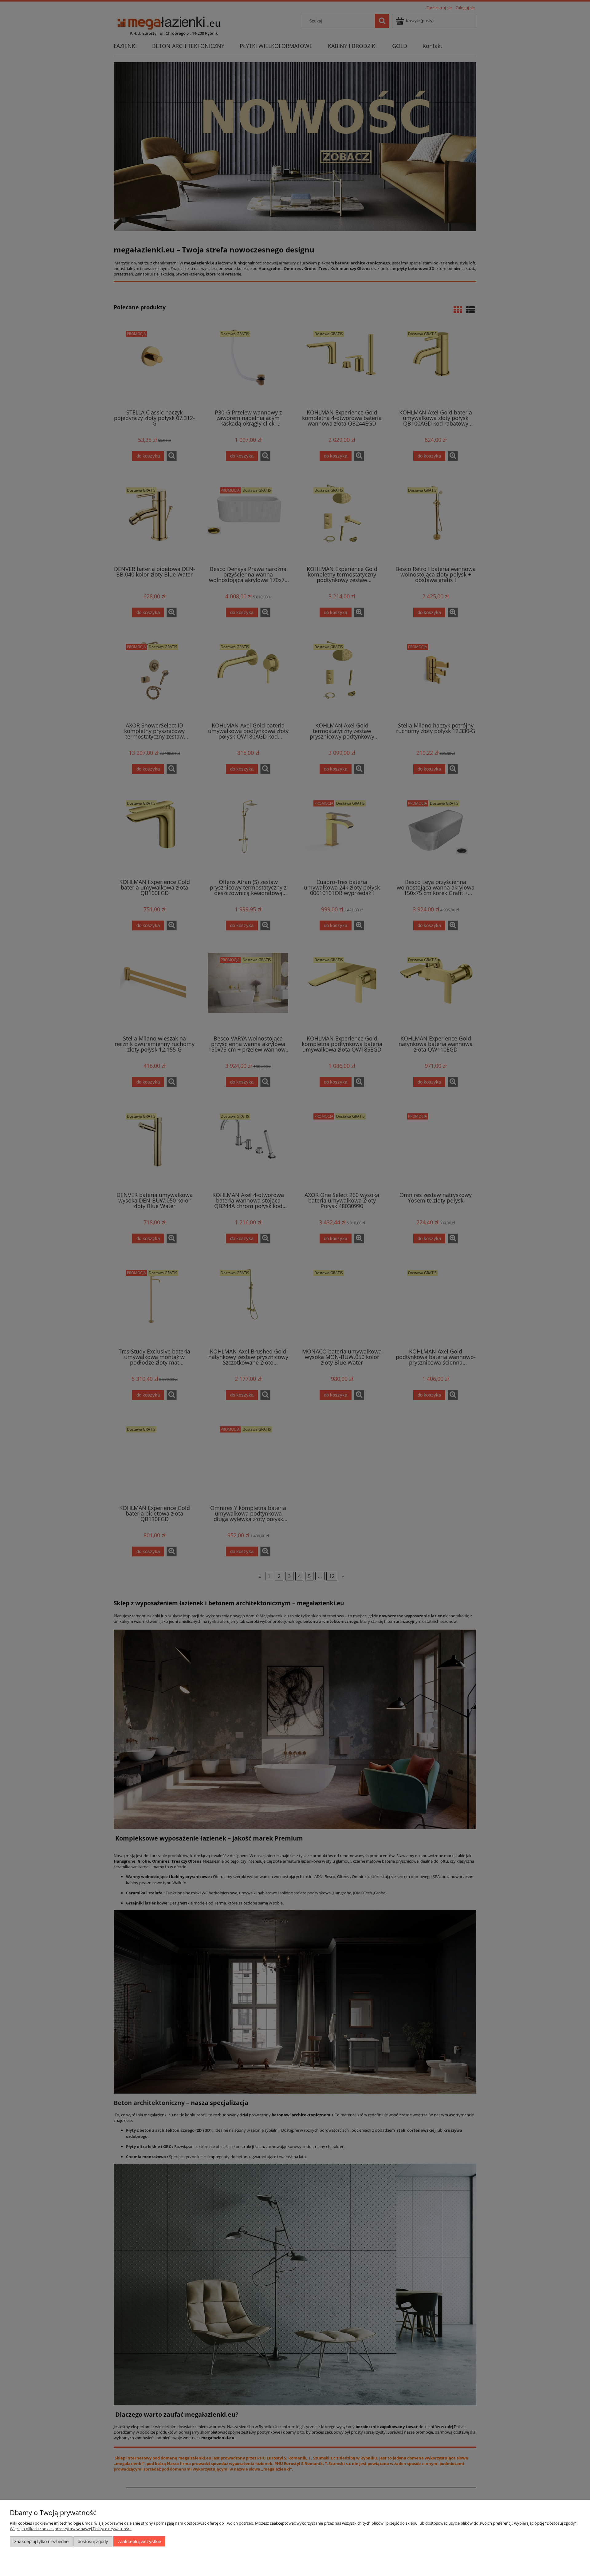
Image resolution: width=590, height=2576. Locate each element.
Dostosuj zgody (93, 2541)
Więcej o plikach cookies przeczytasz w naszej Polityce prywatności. (71, 2529)
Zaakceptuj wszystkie (139, 2541)
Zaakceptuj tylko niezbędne (41, 2541)
